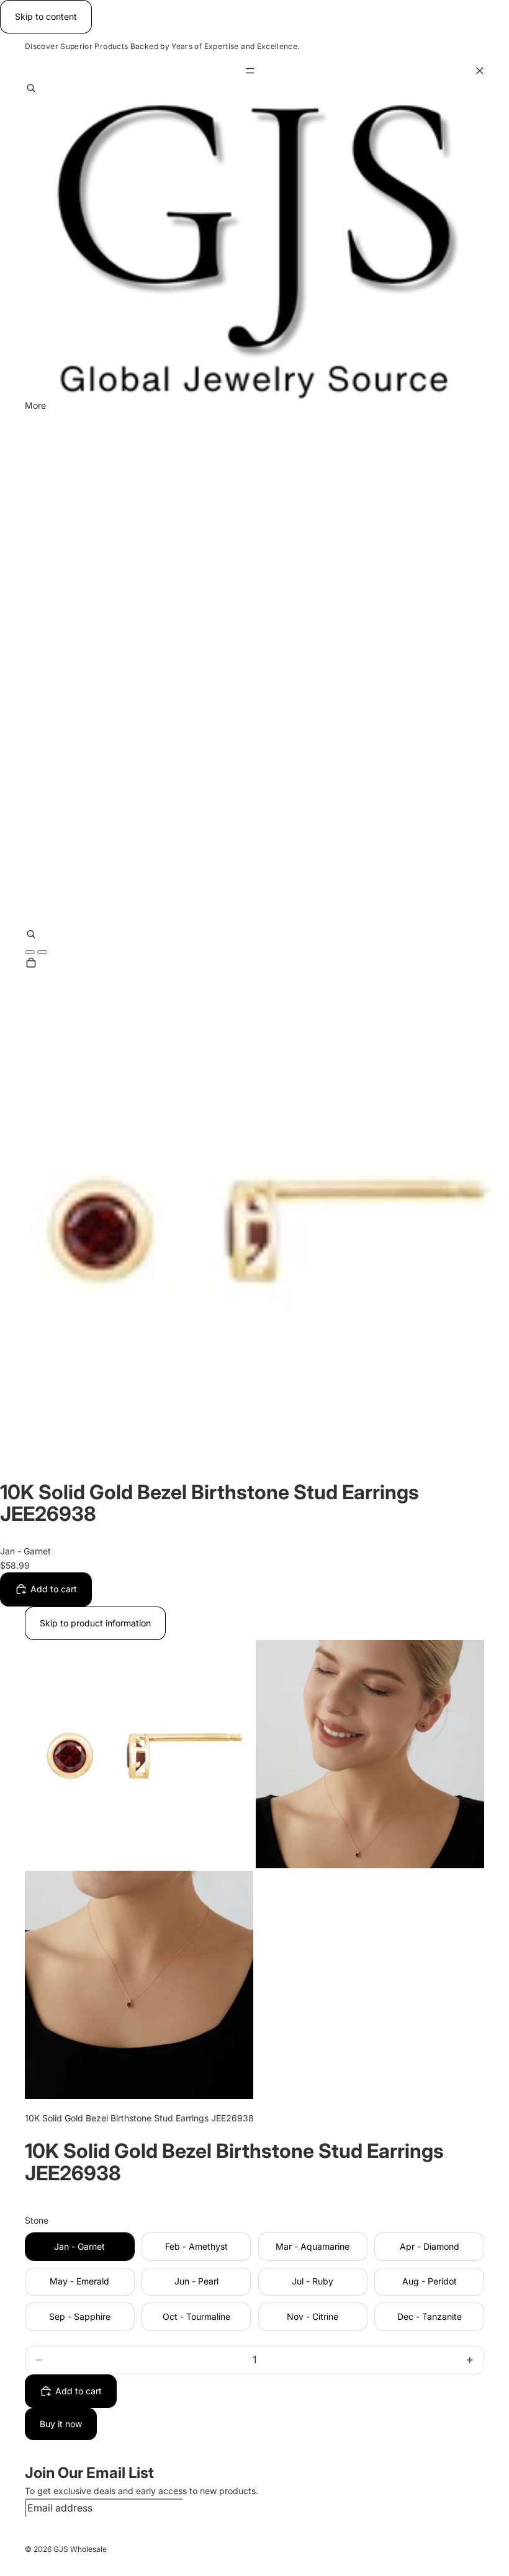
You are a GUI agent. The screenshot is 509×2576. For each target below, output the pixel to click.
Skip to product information (95, 1623)
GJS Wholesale (80, 2549)
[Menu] (254, 71)
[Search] (31, 89)
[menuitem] (35, 405)
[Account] (30, 952)
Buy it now (61, 2424)
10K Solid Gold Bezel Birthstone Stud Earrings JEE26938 (139, 2118)
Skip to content (46, 16)
